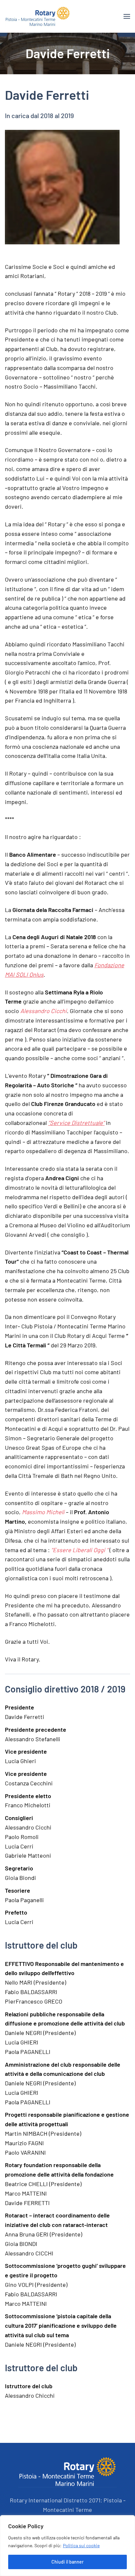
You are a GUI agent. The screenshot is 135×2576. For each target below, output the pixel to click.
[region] (67, 2546)
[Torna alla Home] (38, 16)
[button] (127, 16)
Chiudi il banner (67, 2562)
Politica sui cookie (81, 2545)
